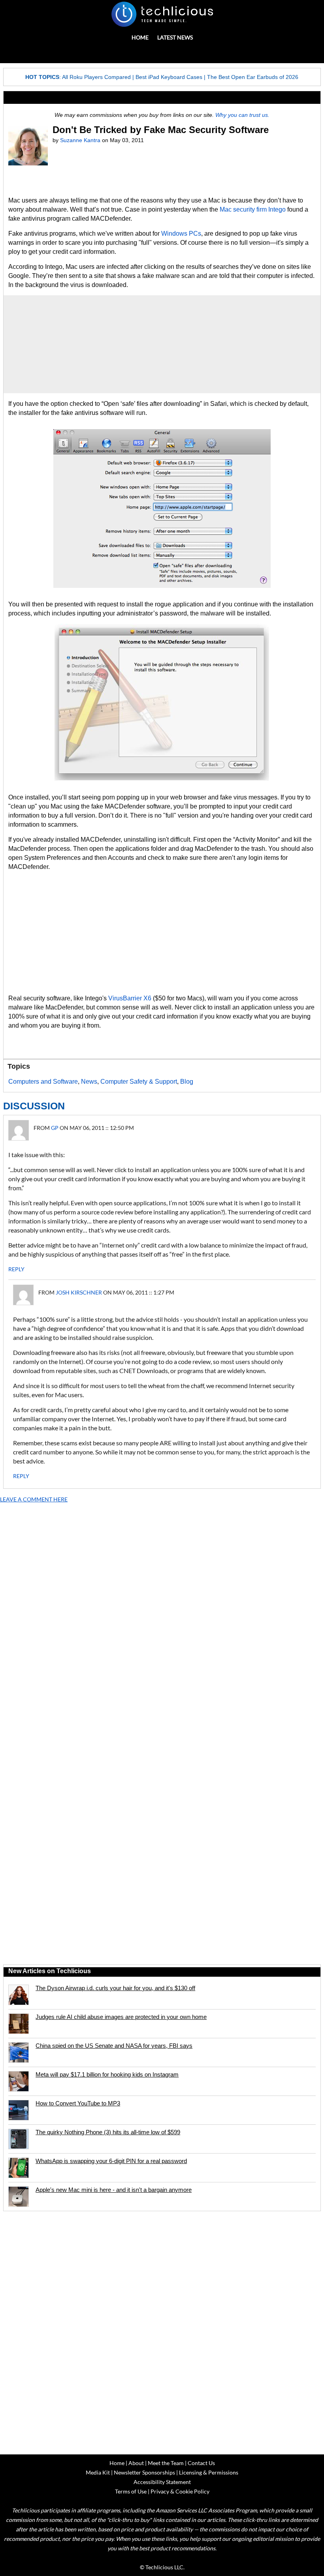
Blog (187, 1082)
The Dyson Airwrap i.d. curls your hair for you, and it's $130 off (115, 1988)
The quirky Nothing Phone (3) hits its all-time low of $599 (108, 2132)
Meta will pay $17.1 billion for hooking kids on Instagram (107, 2074)
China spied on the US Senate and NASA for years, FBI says (114, 2046)
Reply (16, 1269)
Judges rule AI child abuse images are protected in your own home (121, 2017)
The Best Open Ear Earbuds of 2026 (253, 77)
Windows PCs (181, 234)
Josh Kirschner (79, 1292)
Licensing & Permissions (209, 2472)
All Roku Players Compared (96, 77)
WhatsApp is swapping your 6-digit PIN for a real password (111, 2161)
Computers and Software (43, 1082)
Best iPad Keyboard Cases (169, 77)
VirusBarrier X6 (130, 998)
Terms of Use (131, 2491)
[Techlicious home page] (162, 14)
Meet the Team (166, 2463)
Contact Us (201, 2463)
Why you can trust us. (242, 115)
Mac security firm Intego (253, 209)
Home (140, 37)
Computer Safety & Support (139, 1082)
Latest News (175, 37)
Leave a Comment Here (34, 1499)
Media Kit (98, 2472)
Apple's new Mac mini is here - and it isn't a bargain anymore (114, 2190)
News (89, 1082)
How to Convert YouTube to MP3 (78, 2103)
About (136, 2463)
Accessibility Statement (162, 2482)
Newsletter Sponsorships (144, 2472)
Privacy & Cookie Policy (180, 2491)
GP (55, 1128)
